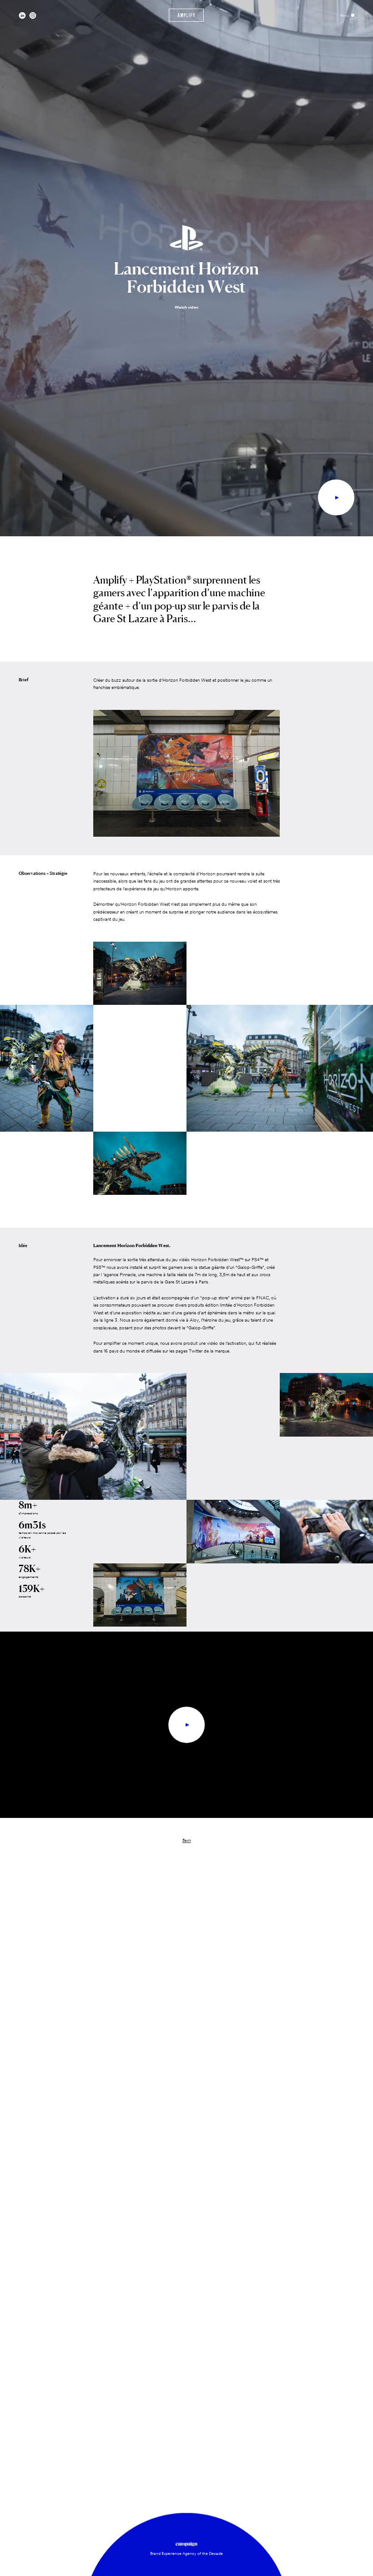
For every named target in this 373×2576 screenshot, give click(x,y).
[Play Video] (336, 498)
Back (187, 1840)
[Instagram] (33, 15)
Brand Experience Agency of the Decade (186, 2553)
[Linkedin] (22, 15)
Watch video (186, 307)
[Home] (186, 15)
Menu (345, 15)
